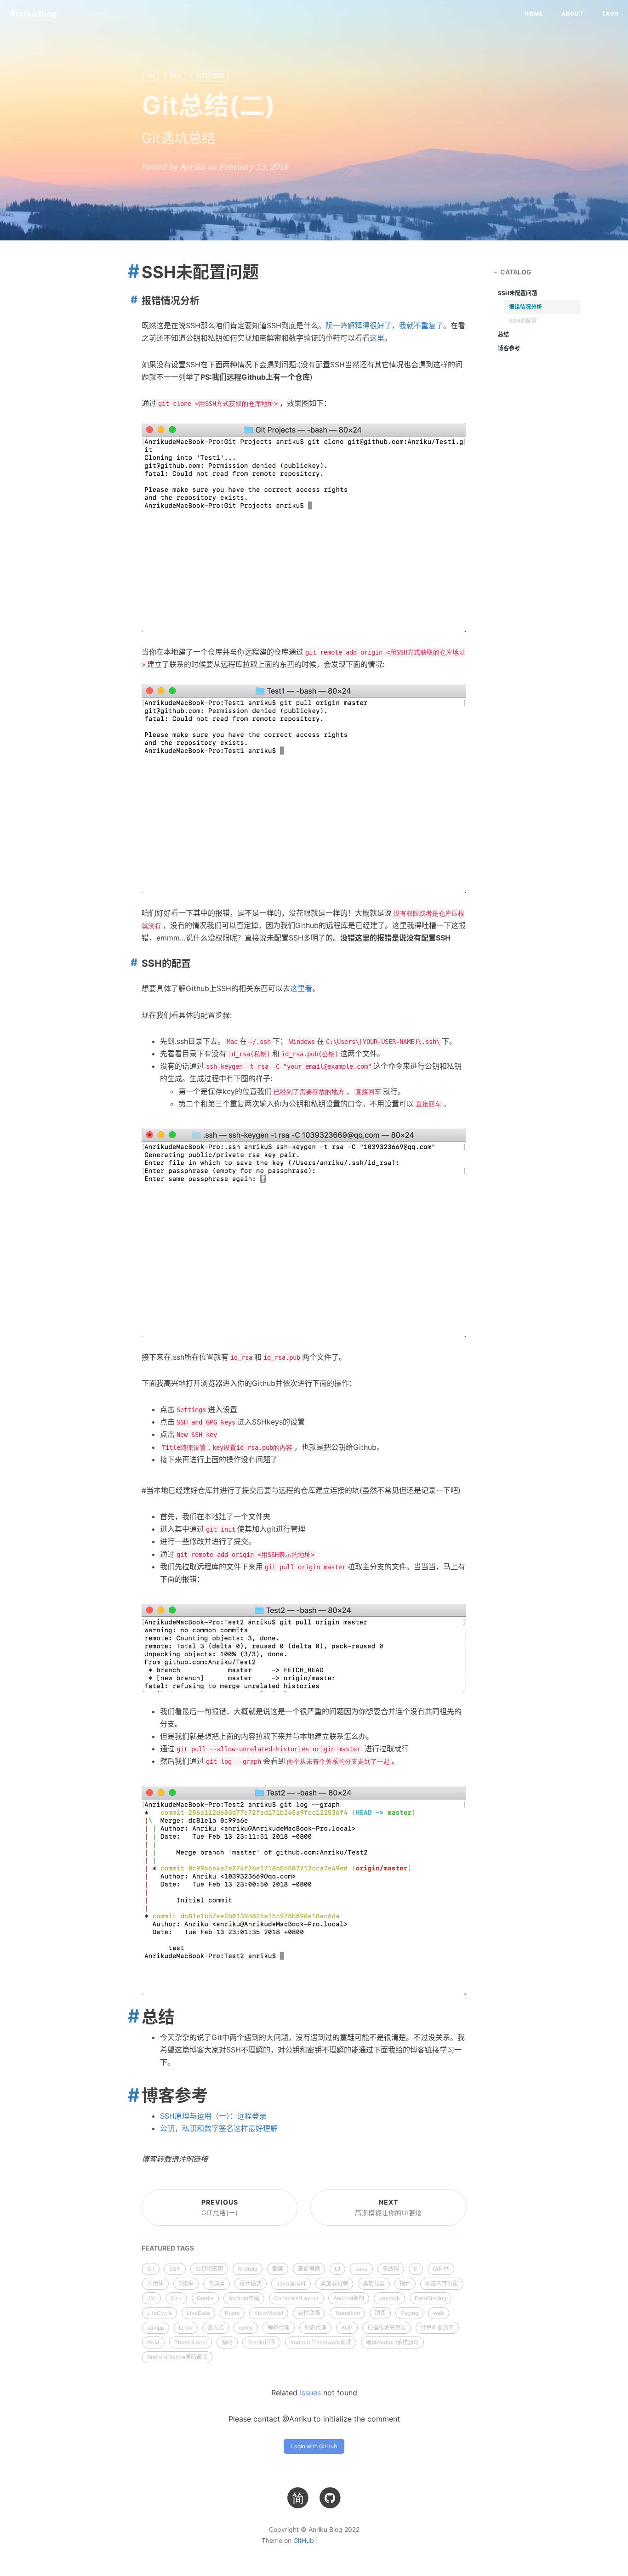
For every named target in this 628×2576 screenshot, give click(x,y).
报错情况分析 (525, 307)
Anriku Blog (33, 14)
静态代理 (279, 2328)
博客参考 (509, 348)
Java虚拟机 (291, 2283)
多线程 (391, 2269)
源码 (227, 2342)
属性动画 (309, 2313)
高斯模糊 (309, 2269)
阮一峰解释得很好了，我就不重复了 (384, 325)
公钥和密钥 (210, 76)
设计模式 (251, 2283)
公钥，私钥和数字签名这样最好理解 (219, 2128)
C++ (176, 2298)
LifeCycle (160, 2313)
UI (337, 2269)
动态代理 (315, 2328)
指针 (405, 2283)
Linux (186, 2328)
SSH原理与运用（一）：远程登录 (213, 2116)
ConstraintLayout (296, 2298)
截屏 (278, 2269)
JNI (151, 2298)
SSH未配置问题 (517, 293)
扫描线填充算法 (387, 2328)
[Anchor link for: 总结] (130, 2017)
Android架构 (349, 2298)
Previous (220, 2208)
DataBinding (431, 2298)
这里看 (301, 988)
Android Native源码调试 (177, 2357)
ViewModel (269, 2313)
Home (534, 14)
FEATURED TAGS (168, 2248)
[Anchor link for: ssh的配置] (132, 963)
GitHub (304, 2540)
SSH (175, 76)
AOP (347, 2328)
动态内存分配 (442, 2283)
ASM (153, 2342)
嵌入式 (216, 2328)
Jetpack (389, 2298)
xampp (156, 2328)
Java (361, 2269)
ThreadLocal (191, 2342)
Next (388, 2208)
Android (248, 2269)
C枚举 (186, 2283)
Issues (310, 2393)
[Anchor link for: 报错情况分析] (132, 300)
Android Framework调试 (321, 2342)
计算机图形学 (437, 2328)
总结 (503, 334)
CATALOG (516, 272)
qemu (246, 2328)
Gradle (205, 2298)
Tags (610, 14)
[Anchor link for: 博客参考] (130, 2096)
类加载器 (374, 2283)
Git (151, 76)
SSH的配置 (523, 321)
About (572, 14)
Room (232, 2313)
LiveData (198, 2313)
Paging (409, 2313)
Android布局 (244, 2298)
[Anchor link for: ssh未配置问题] (130, 272)
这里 (377, 338)
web (439, 2313)
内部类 (217, 2283)
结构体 (441, 2269)
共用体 (155, 2283)
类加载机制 (334, 2283)
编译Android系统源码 (392, 2342)
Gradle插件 (261, 2342)
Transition (347, 2313)
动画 (380, 2313)
